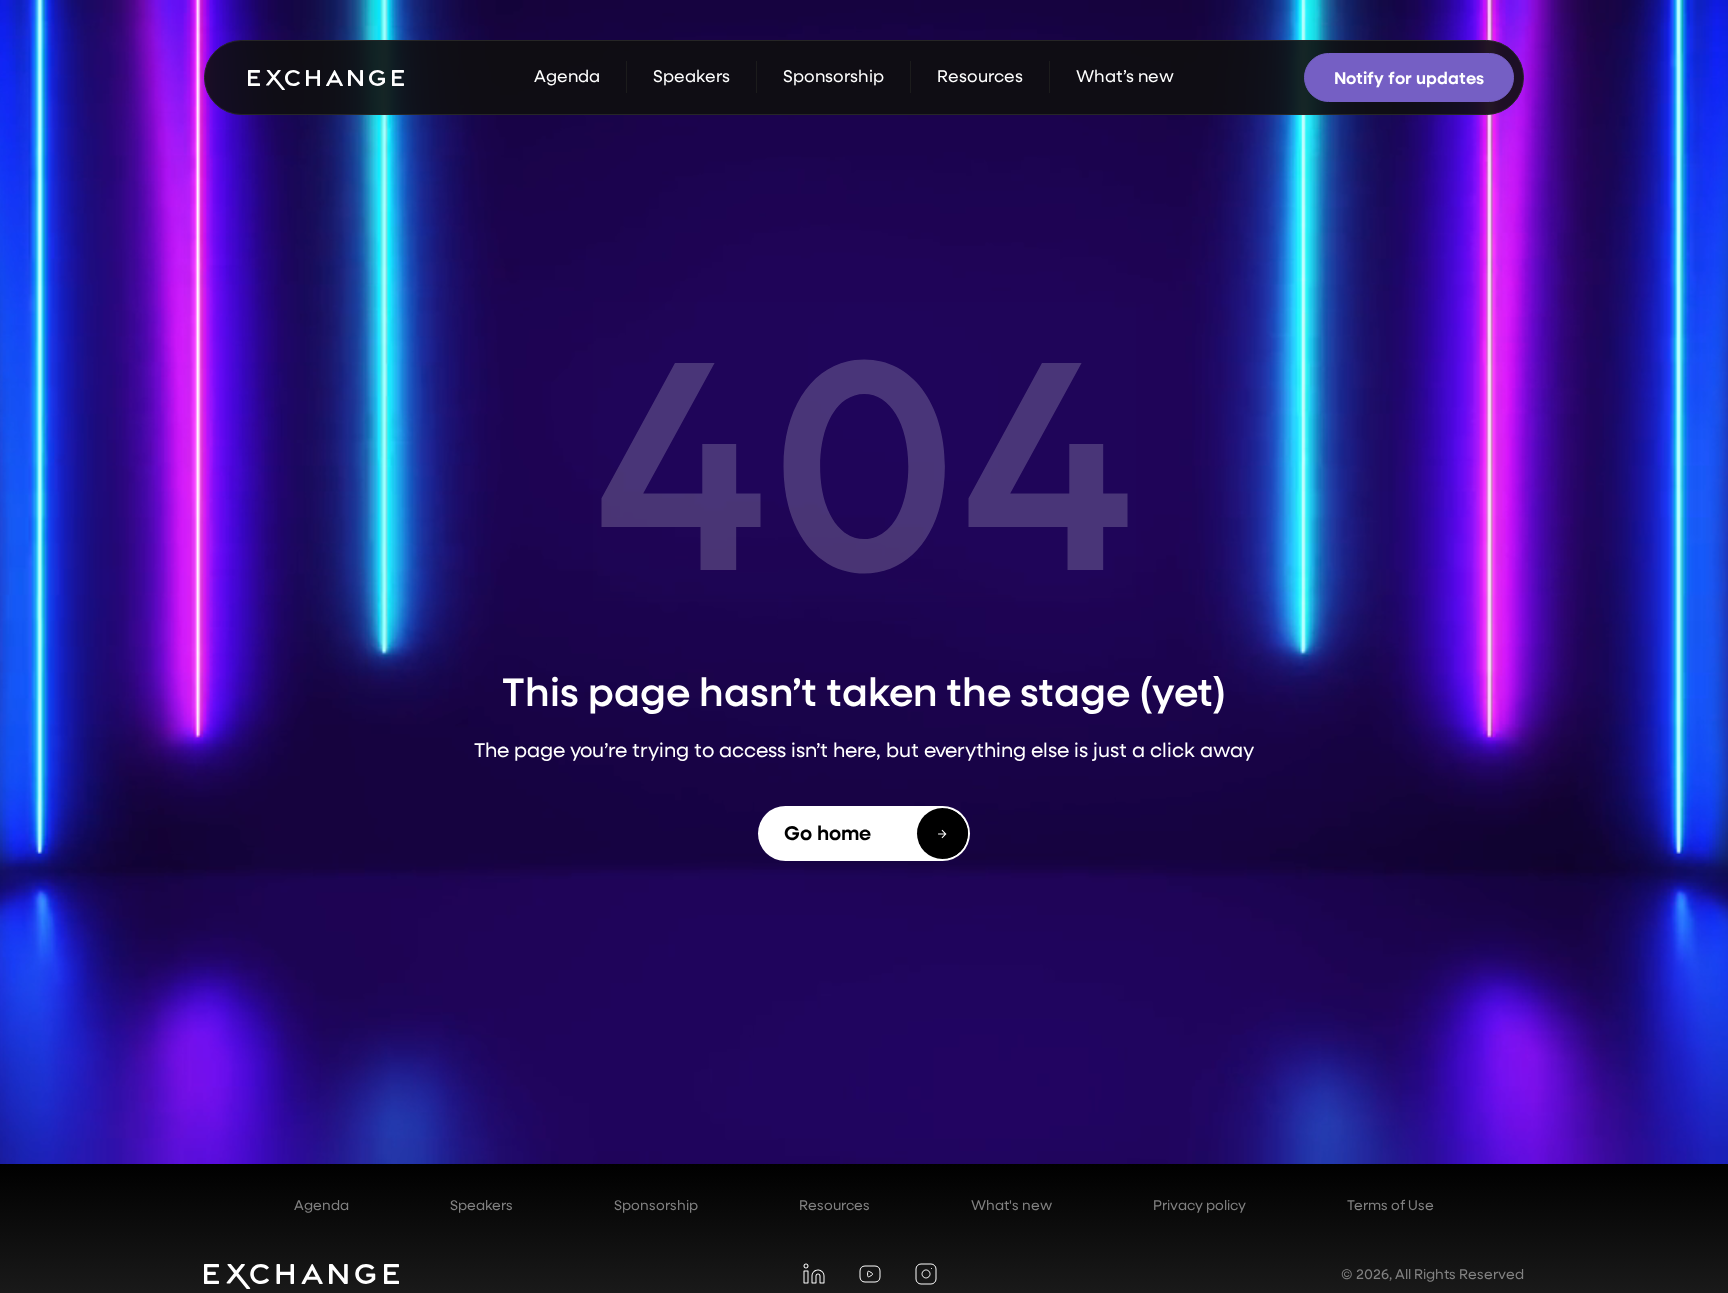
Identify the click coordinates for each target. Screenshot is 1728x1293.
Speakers (481, 1205)
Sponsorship (656, 1205)
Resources (834, 1205)
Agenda (321, 1205)
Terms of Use (1390, 1205)
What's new (1011, 1205)
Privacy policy (1199, 1205)
